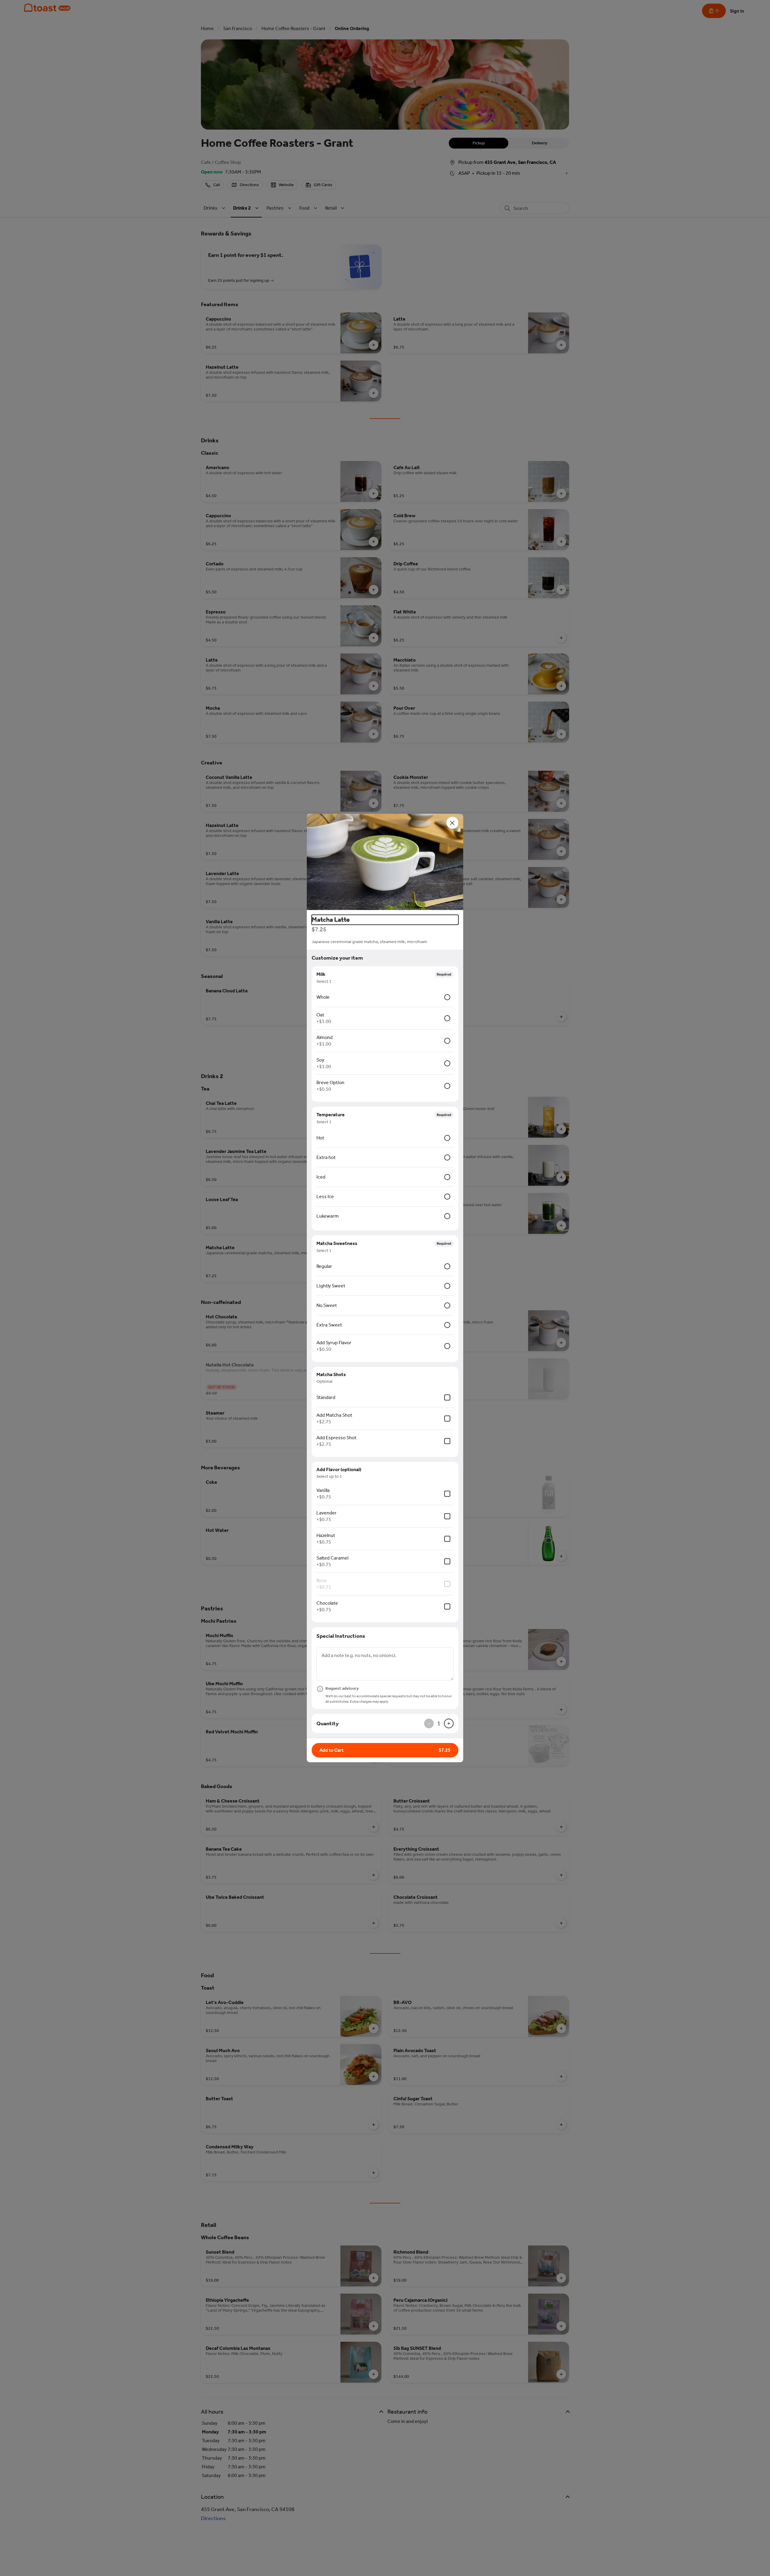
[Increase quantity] (449, 1723)
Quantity (328, 1723)
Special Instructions (341, 1636)
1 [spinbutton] (439, 1723)
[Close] (452, 823)
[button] (385, 862)
